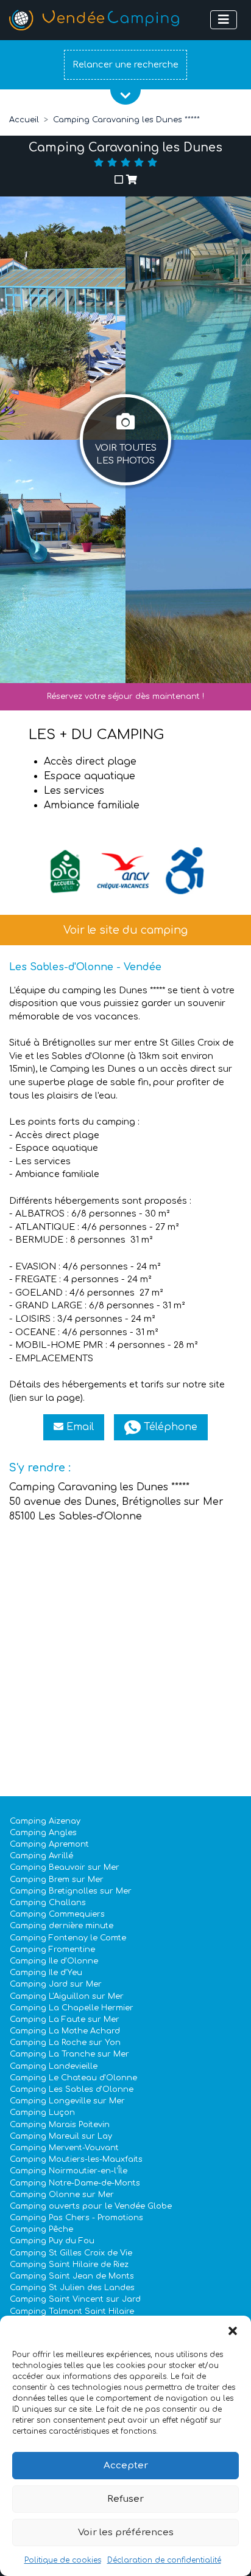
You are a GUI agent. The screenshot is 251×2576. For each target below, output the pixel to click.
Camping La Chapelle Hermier (72, 2008)
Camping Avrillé (41, 1856)
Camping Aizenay (45, 1821)
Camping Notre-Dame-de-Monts (75, 2183)
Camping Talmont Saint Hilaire (72, 2311)
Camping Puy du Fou (52, 2241)
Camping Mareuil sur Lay (61, 2136)
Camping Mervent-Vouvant (64, 2148)
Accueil (24, 120)
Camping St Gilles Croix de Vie (71, 2253)
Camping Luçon (42, 2113)
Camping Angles (43, 1833)
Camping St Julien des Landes (72, 2288)
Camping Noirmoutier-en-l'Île (69, 2171)
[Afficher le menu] (224, 20)
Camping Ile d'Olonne (54, 1961)
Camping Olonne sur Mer (62, 2195)
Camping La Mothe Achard (65, 2031)
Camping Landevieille (54, 2066)
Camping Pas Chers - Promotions (76, 2218)
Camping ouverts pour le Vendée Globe (91, 2206)
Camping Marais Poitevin (60, 2125)
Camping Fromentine (52, 1949)
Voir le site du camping (125, 930)
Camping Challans (48, 1903)
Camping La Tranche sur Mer (69, 2054)
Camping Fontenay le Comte (68, 1938)
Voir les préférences (126, 2533)
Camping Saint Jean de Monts (72, 2276)
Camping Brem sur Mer (57, 1880)
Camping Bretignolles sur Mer (71, 1891)
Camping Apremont (49, 1844)
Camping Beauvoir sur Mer (65, 1867)
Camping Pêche (41, 2229)
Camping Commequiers (57, 1914)
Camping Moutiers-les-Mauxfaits (76, 2159)
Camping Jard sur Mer (56, 1984)
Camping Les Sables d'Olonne (72, 2089)
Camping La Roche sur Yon (65, 2043)
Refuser (125, 2499)
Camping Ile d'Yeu (46, 1973)
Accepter (126, 2466)
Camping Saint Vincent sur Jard (75, 2299)
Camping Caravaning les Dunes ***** (126, 120)
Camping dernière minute (62, 1926)
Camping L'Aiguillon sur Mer (67, 1996)
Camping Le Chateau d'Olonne (73, 2078)
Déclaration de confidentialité (164, 2560)
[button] (233, 2331)
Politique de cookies (63, 2560)
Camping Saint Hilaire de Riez (69, 2265)
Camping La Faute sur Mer (65, 2019)
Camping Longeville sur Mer (67, 2101)
